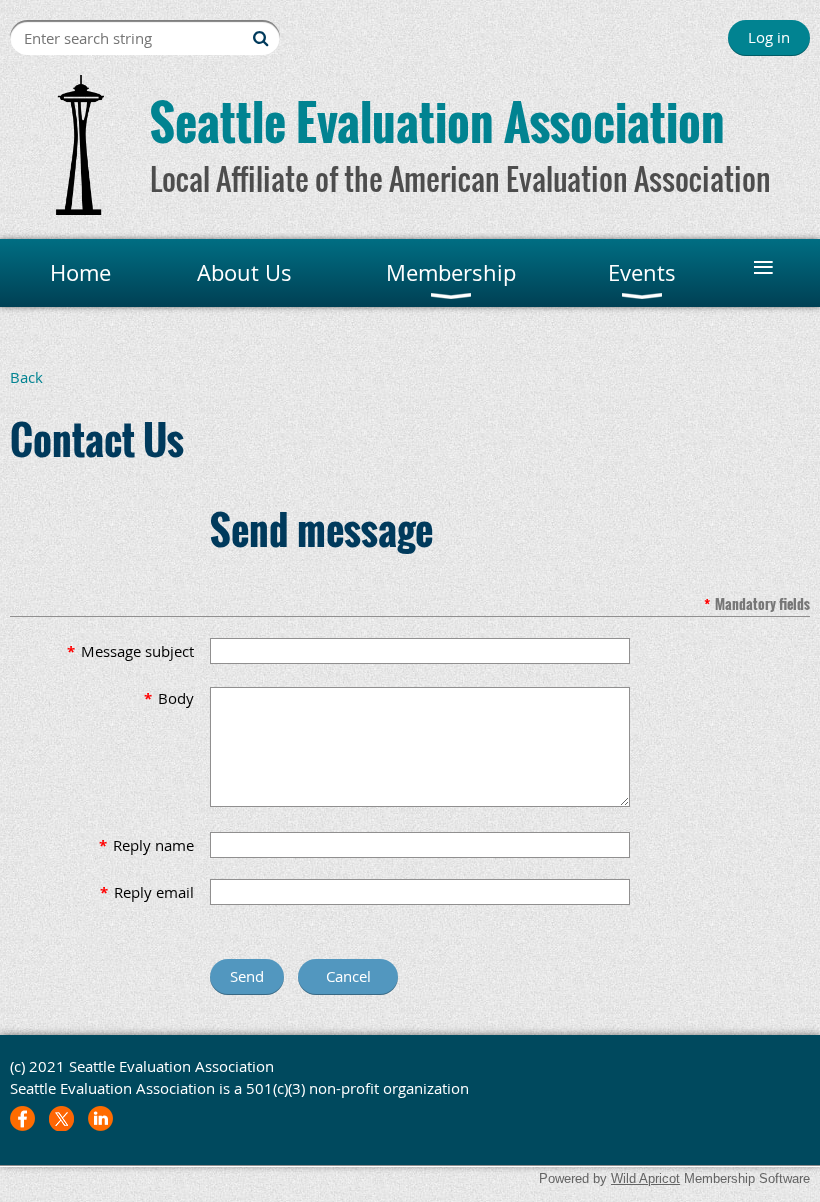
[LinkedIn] (100, 1118)
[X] (61, 1118)
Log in (769, 37)
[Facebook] (22, 1118)
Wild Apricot (645, 1178)
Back (26, 377)
